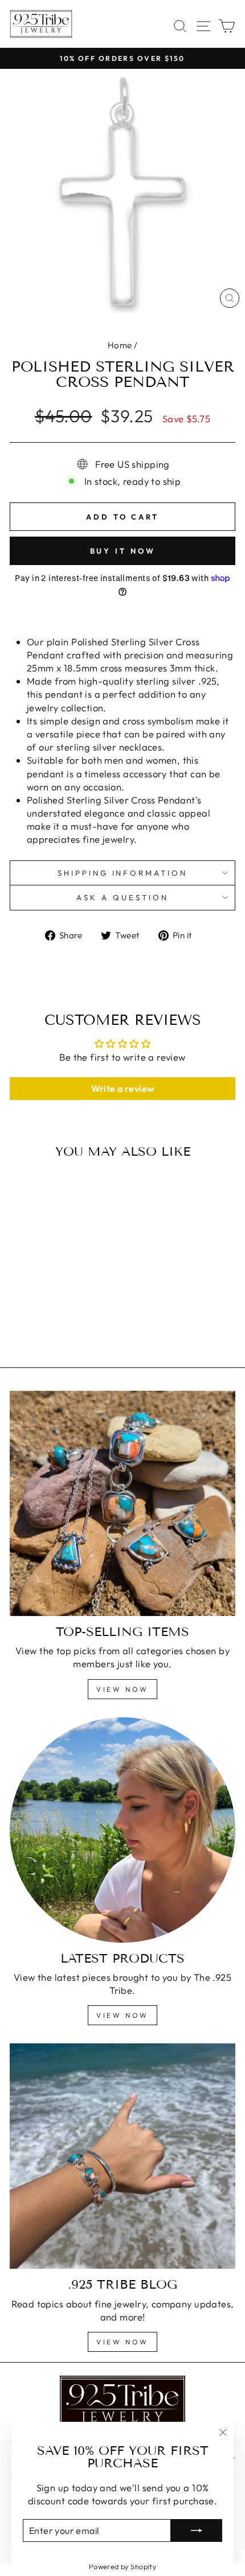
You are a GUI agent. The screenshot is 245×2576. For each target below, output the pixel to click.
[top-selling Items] (122, 1503)
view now (122, 1689)
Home (120, 345)
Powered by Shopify (122, 2566)
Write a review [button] (123, 1089)
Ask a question (122, 897)
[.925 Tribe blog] (122, 2156)
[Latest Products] (122, 1830)
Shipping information (123, 873)
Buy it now (123, 551)
